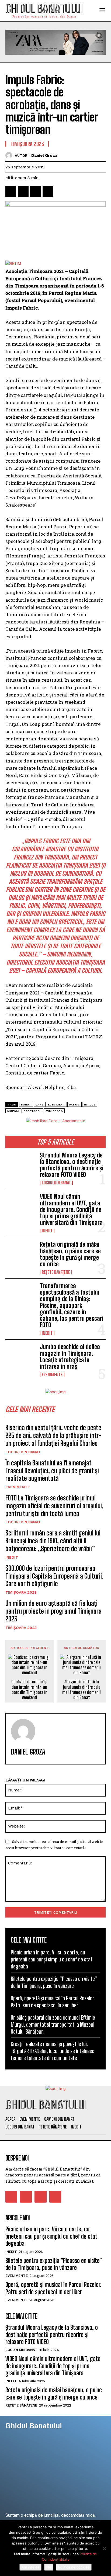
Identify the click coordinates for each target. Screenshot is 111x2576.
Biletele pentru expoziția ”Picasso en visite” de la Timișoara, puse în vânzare (54, 2264)
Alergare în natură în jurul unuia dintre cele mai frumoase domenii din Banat (81, 1689)
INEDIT (47, 1231)
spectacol (32, 1111)
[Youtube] (55, 2197)
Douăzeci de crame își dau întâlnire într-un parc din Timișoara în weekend (29, 1689)
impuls (90, 1105)
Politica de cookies (74, 2567)
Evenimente (52, 1375)
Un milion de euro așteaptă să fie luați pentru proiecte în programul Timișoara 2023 (53, 1611)
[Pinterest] (36, 191)
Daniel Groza (44, 155)
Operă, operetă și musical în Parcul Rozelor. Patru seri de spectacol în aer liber (53, 2288)
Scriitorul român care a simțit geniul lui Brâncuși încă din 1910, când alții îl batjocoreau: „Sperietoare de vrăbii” (53, 1541)
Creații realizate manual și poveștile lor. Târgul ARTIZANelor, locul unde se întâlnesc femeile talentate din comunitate (53, 2051)
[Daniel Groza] (10, 155)
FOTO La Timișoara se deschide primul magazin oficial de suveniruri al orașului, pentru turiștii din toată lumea (54, 1506)
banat (26, 1105)
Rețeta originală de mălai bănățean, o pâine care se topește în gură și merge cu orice (70, 1254)
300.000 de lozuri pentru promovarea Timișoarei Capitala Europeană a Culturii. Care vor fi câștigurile (54, 1576)
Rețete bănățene (56, 1272)
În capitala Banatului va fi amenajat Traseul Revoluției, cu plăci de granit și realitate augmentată (52, 1471)
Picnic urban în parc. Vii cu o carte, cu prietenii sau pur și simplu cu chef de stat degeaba (52, 1959)
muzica (13, 1111)
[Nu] (104, 2548)
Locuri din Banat (56, 1183)
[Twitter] (23, 191)
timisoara (54, 1111)
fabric (74, 1105)
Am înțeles (30, 2567)
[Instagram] (26, 2197)
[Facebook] (11, 191)
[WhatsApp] (48, 191)
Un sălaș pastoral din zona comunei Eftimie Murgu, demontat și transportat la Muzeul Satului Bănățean (53, 2024)
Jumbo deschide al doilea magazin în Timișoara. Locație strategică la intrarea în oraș (70, 1357)
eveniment (57, 1105)
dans (40, 1105)
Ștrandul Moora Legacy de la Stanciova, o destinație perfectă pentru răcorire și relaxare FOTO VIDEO (72, 1165)
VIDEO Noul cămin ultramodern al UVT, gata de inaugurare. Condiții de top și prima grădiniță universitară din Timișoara (71, 1209)
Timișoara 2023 (21, 1592)
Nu (49, 2567)
